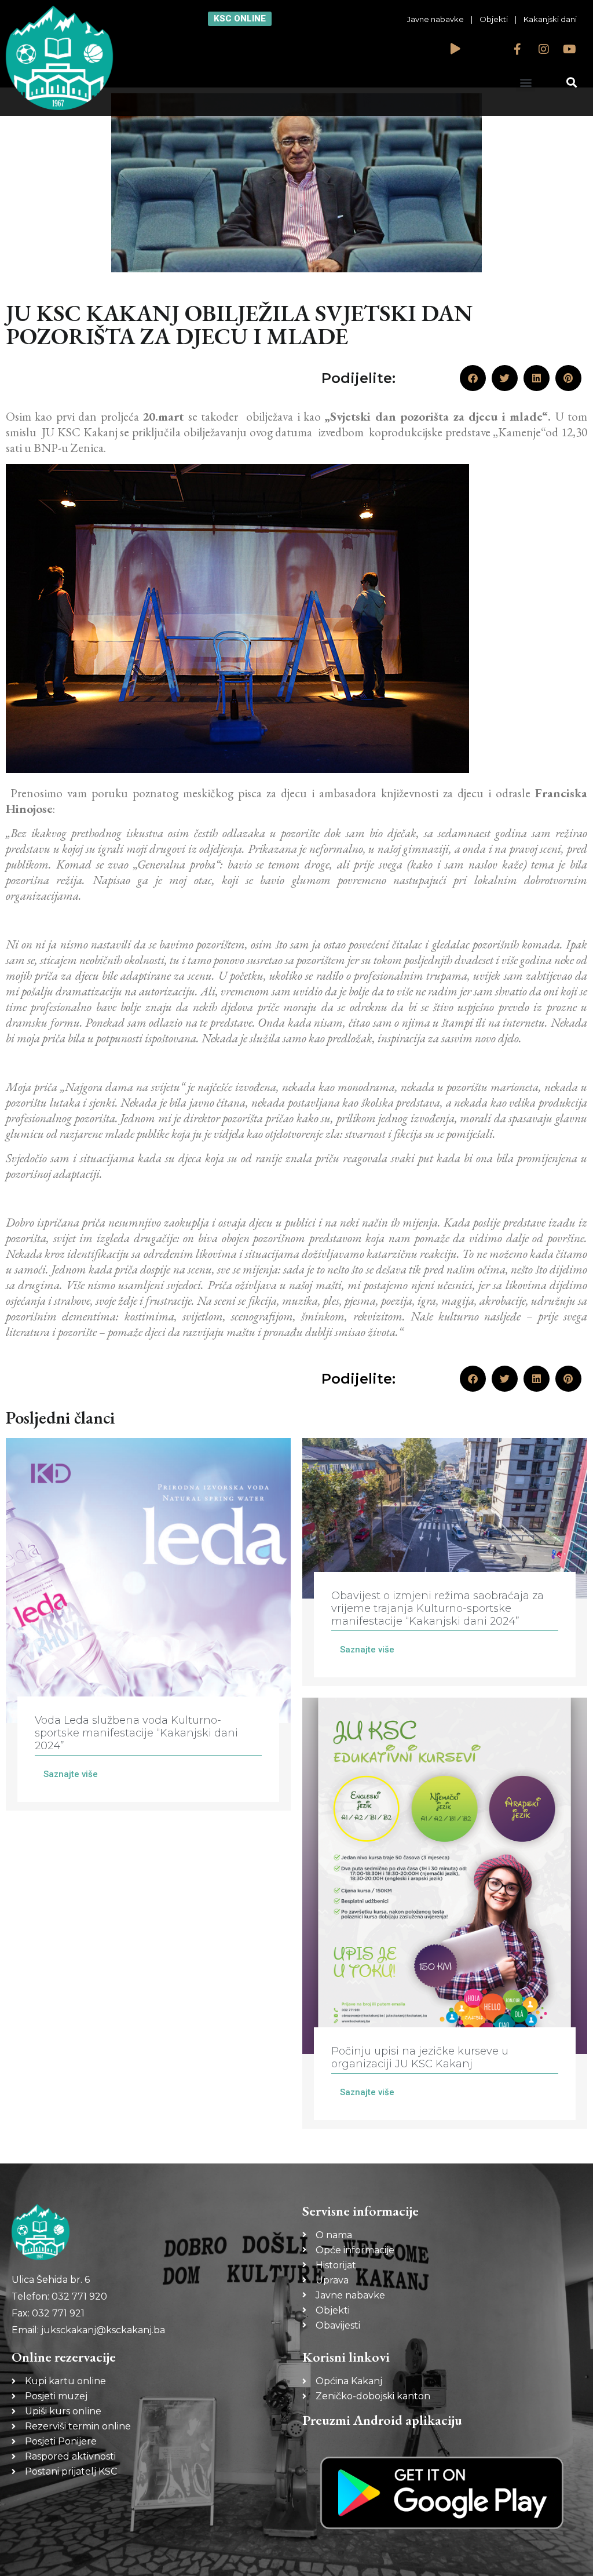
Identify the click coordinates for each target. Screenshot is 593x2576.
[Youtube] (570, 49)
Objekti (494, 19)
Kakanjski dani (550, 19)
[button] (526, 82)
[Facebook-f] (518, 49)
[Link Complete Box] (148, 1624)
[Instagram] (544, 49)
